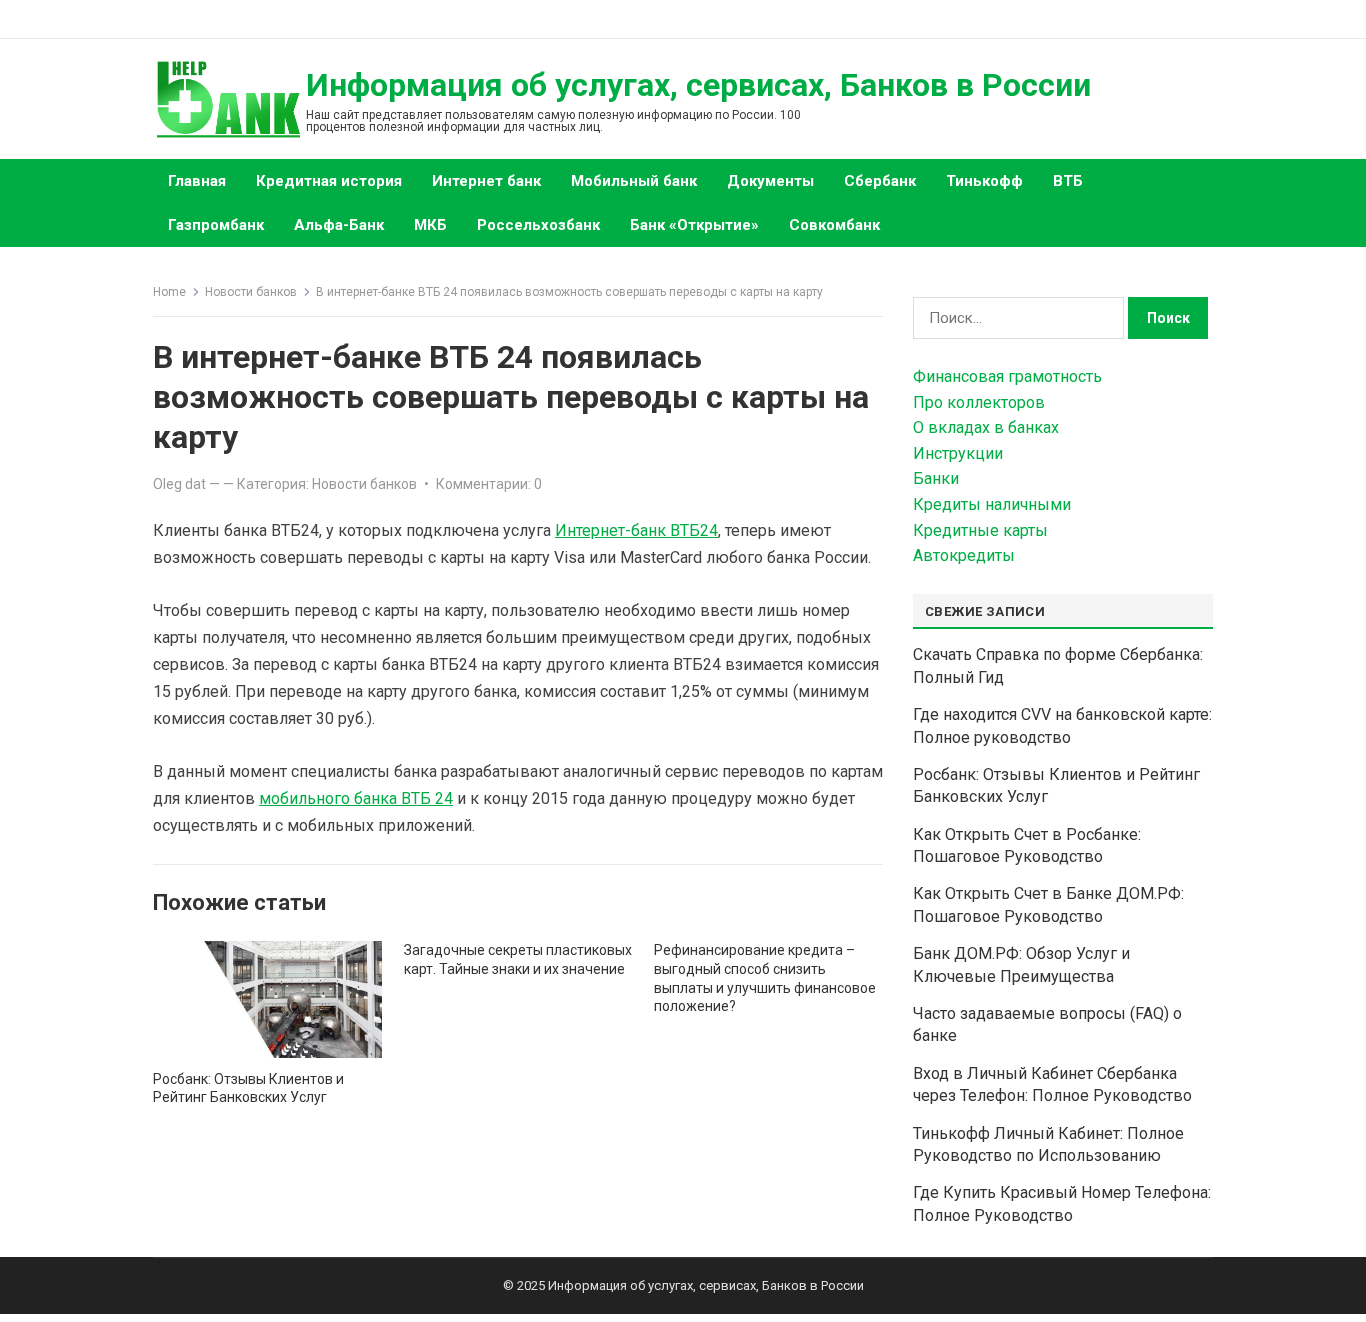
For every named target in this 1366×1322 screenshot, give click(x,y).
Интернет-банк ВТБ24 (636, 530)
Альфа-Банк (339, 225)
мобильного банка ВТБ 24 (356, 798)
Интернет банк (486, 181)
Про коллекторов (979, 402)
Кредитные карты (980, 530)
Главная (197, 181)
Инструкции (958, 453)
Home (169, 292)
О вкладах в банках (986, 427)
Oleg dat (179, 484)
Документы (770, 181)
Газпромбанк (216, 225)
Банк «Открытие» (694, 225)
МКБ (430, 225)
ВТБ (1068, 181)
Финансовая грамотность (1007, 376)
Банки (936, 478)
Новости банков (251, 292)
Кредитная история (329, 181)
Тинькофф (984, 181)
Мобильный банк (634, 181)
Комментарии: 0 (489, 484)
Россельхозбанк (538, 225)
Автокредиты (964, 555)
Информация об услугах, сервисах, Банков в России (698, 85)
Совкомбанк (834, 225)
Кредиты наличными (992, 504)
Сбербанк (880, 181)
